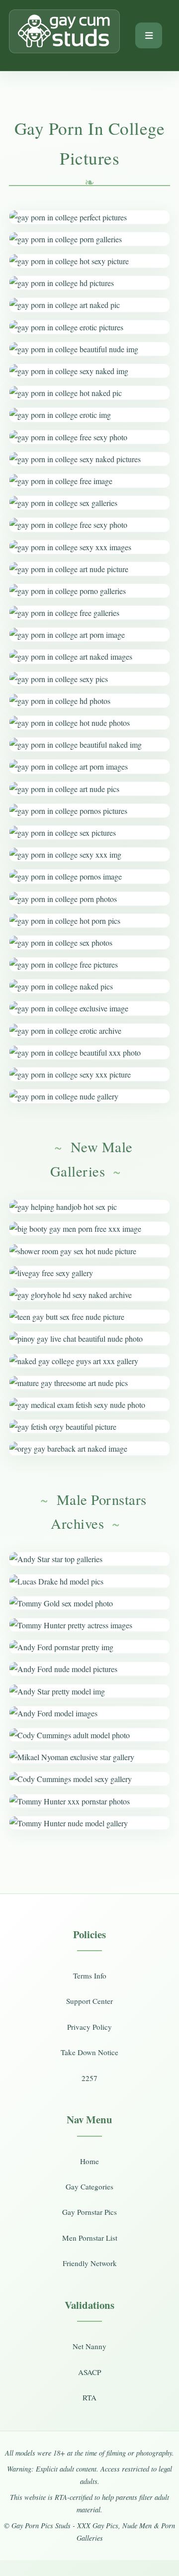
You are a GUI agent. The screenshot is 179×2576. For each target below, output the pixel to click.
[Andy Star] (89, 1559)
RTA (89, 2397)
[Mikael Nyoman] (89, 1757)
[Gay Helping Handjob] (89, 1207)
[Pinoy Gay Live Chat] (89, 1338)
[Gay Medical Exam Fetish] (89, 1405)
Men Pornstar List (90, 2238)
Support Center (89, 2001)
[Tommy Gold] (89, 1603)
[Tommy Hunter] (89, 1625)
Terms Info (90, 1976)
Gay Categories (89, 2186)
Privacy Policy (89, 2027)
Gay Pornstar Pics (89, 2212)
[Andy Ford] (89, 1647)
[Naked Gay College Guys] (89, 1361)
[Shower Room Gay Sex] (89, 1251)
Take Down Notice (89, 2052)
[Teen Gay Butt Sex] (89, 1317)
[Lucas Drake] (89, 1581)
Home (89, 2161)
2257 (89, 2078)
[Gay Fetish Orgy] (89, 1427)
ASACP (89, 2372)
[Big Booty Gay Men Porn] (89, 1229)
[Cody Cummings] (89, 1735)
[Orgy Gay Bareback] (89, 1448)
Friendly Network (90, 2263)
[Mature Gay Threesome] (89, 1383)
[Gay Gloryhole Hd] (89, 1295)
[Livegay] (89, 1273)
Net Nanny (89, 2346)
